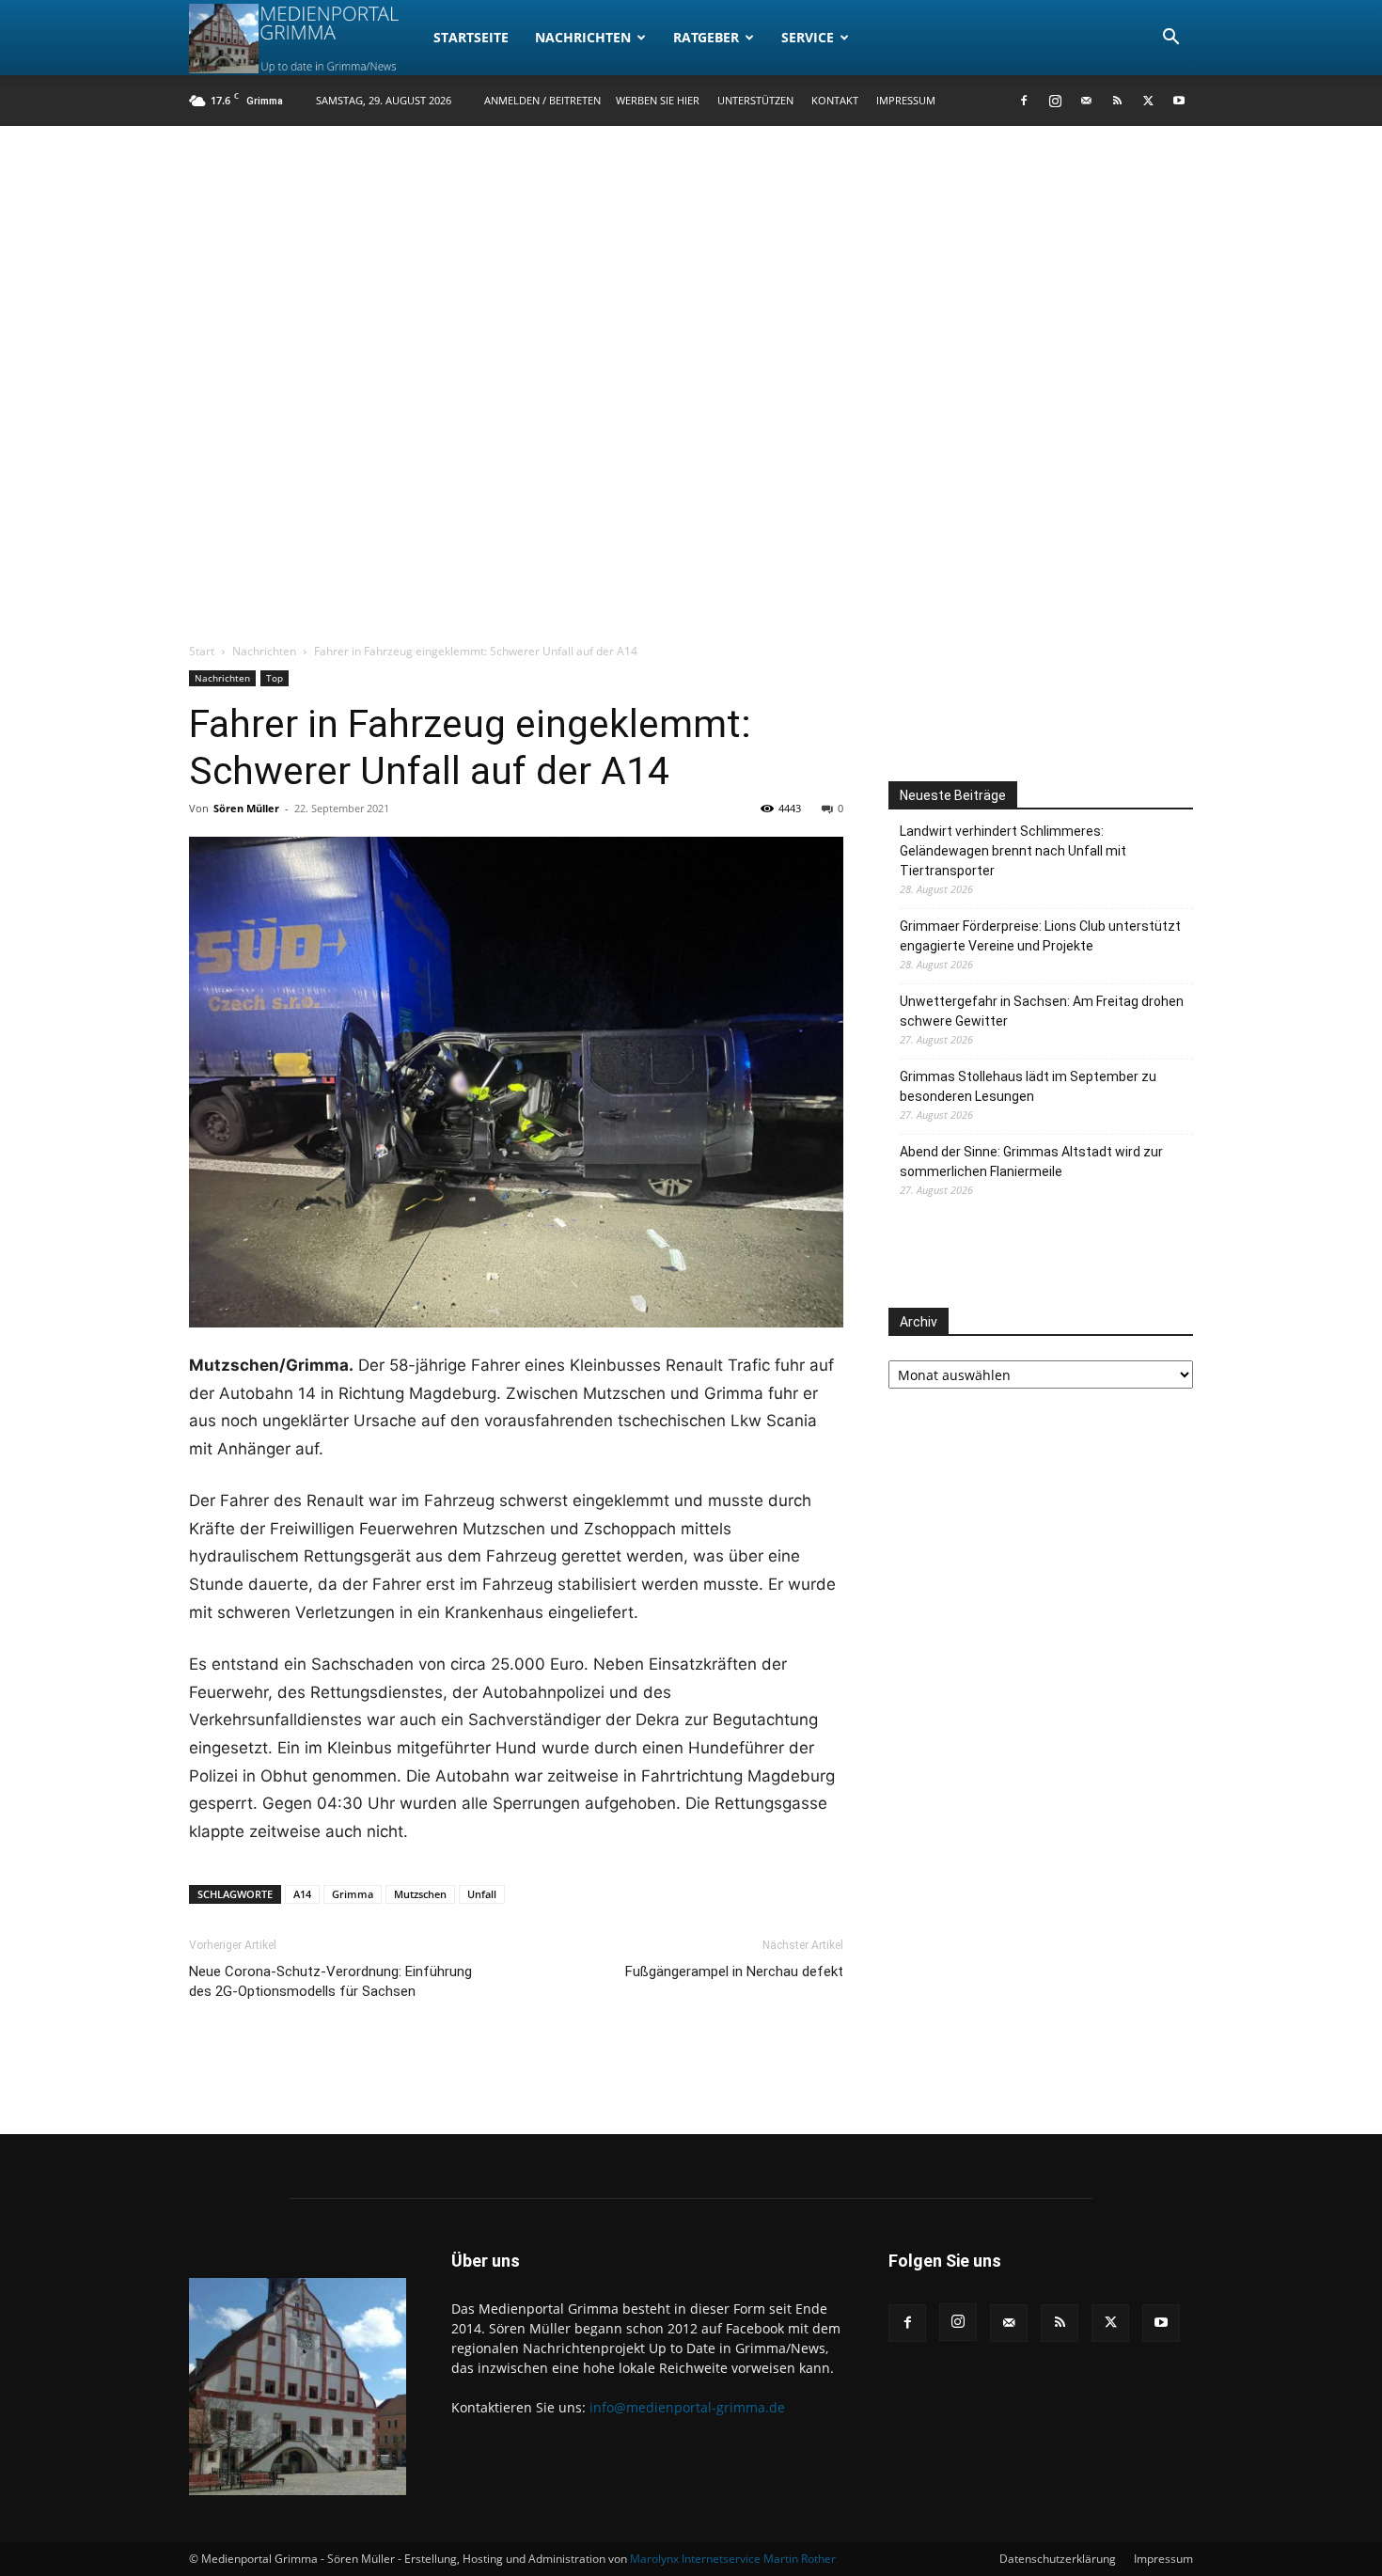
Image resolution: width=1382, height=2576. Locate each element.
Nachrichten (583, 37)
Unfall (482, 1894)
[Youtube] (1179, 101)
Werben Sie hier (658, 100)
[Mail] (1086, 101)
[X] (1148, 101)
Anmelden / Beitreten (542, 100)
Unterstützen (755, 100)
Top (275, 678)
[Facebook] (1024, 101)
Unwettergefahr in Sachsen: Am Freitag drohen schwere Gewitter (1042, 1011)
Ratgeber (706, 37)
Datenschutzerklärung (1058, 2559)
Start (202, 651)
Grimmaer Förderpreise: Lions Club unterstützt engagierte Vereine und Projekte (1040, 936)
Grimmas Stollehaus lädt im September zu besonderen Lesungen (1028, 1086)
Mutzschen (420, 1894)
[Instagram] (1055, 101)
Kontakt (835, 100)
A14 (302, 1894)
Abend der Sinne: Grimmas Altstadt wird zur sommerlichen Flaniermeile (1031, 1162)
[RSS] (1117, 101)
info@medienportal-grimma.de (687, 2407)
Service (808, 37)
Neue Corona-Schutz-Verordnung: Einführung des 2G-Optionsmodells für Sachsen (330, 1981)
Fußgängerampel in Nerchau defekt (734, 1971)
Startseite (471, 37)
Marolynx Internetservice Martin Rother (733, 2559)
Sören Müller (246, 808)
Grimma (353, 1894)
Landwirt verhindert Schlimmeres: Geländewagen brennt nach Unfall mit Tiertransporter (1013, 851)
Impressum (906, 100)
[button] (1170, 39)
